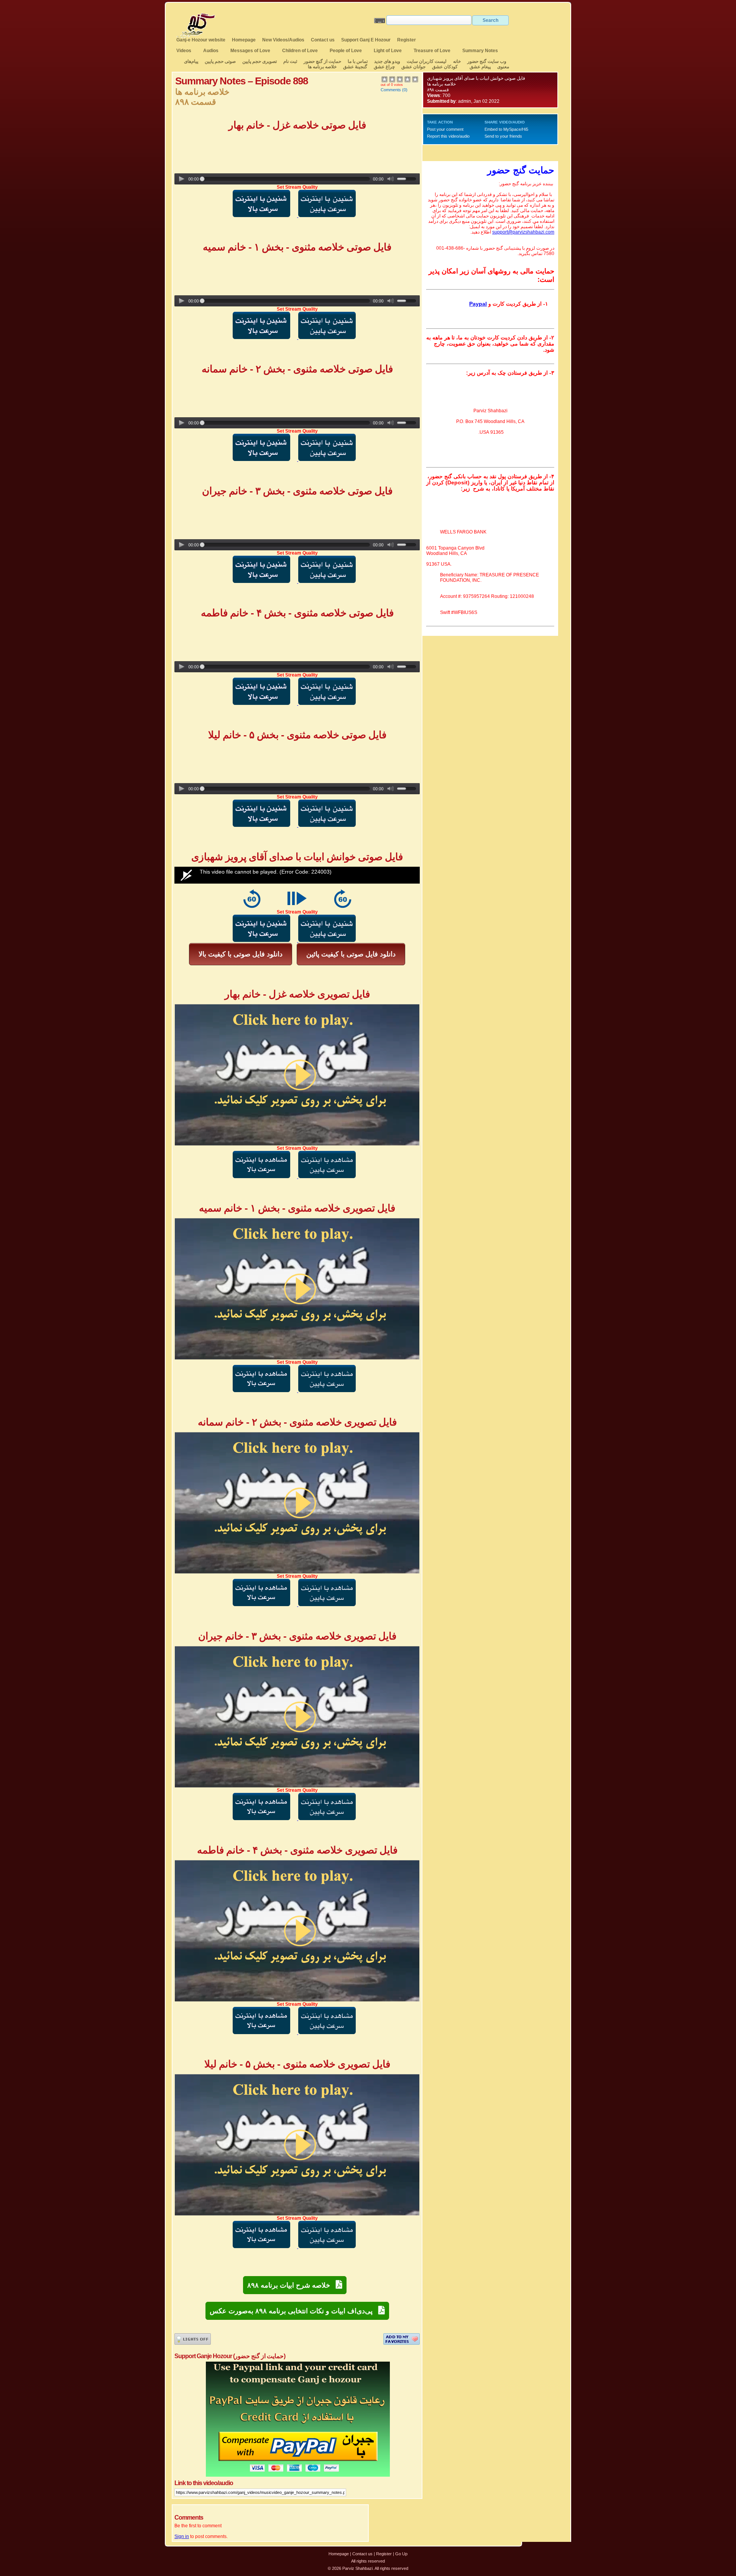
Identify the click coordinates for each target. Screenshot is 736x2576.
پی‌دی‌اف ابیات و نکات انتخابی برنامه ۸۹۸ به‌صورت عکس (294, 2311)
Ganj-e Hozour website (201, 40)
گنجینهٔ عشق (355, 67)
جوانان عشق (413, 67)
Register (407, 40)
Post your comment (445, 129)
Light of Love (388, 51)
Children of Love (300, 51)
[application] (297, 875)
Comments (391, 90)
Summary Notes (480, 51)
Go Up (401, 2554)
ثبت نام (290, 61)
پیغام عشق (480, 67)
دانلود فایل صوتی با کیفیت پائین (351, 954)
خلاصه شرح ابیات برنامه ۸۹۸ (292, 2285)
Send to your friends (503, 136)
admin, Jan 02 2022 (479, 101)
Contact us (323, 40)
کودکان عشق (445, 67)
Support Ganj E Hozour (366, 40)
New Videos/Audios (283, 40)
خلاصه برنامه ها (322, 67)
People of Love (346, 51)
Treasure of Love (432, 51)
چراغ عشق (384, 67)
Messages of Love (250, 51)
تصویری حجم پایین (259, 61)
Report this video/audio (448, 136)
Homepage (244, 40)
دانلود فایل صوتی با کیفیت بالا (241, 954)
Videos (184, 51)
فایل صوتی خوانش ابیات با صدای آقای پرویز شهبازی (476, 78)
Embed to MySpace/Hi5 (506, 129)
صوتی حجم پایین (220, 61)
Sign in (182, 2536)
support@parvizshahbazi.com (523, 232)
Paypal (478, 304)
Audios (211, 51)
